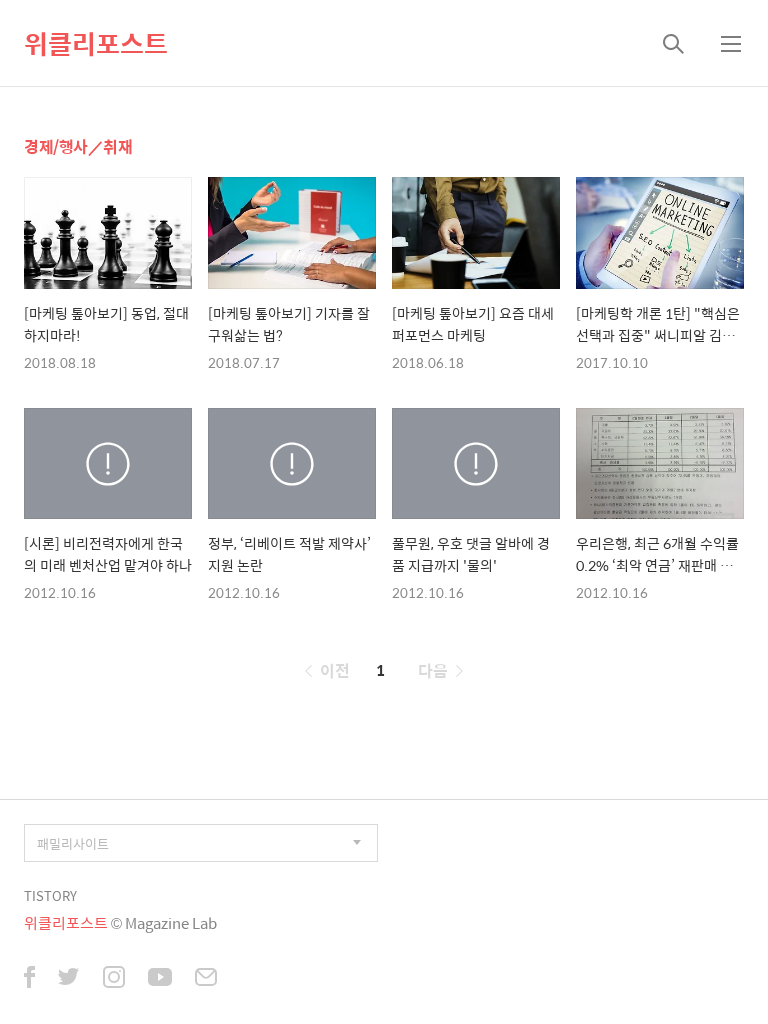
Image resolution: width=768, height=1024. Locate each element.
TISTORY (50, 895)
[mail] (206, 979)
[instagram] (114, 979)
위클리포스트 (96, 43)
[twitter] (69, 979)
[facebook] (29, 979)
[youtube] (160, 979)
